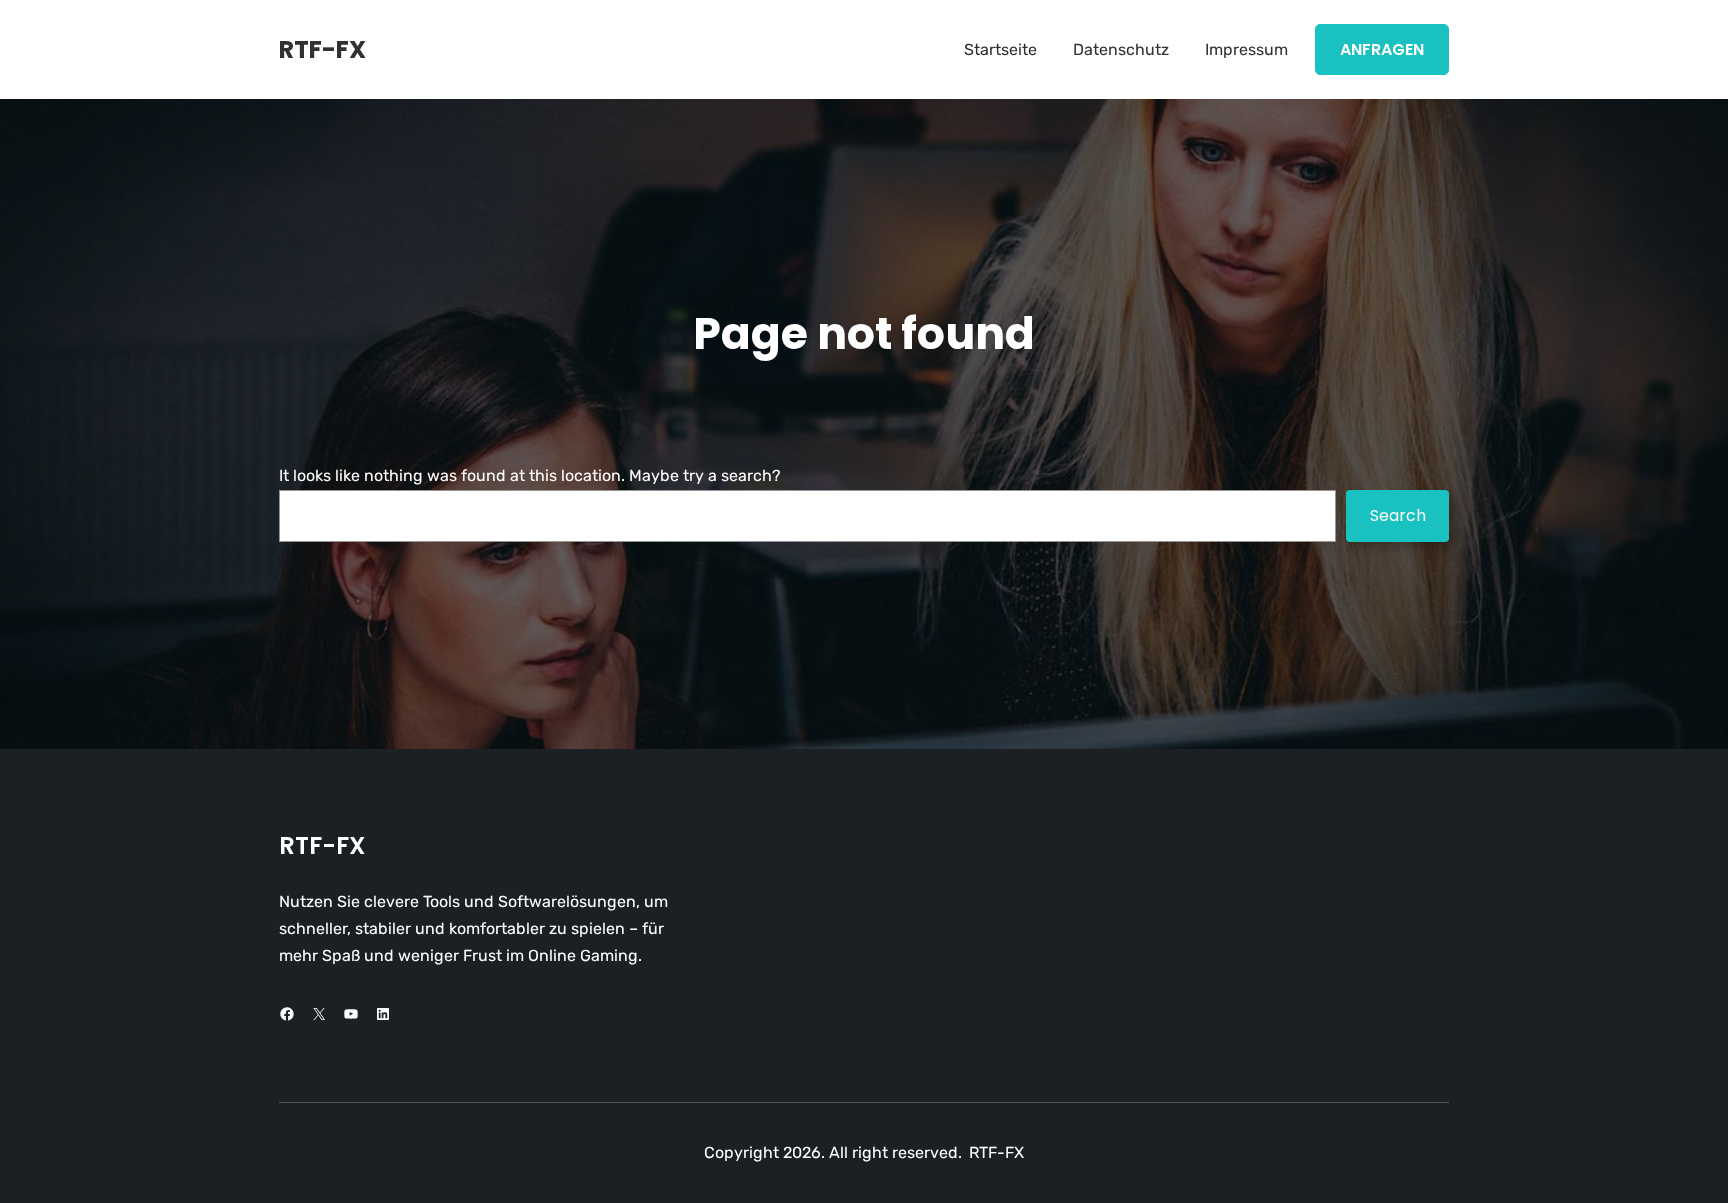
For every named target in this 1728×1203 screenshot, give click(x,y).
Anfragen (1382, 49)
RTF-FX (322, 49)
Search (1398, 515)
